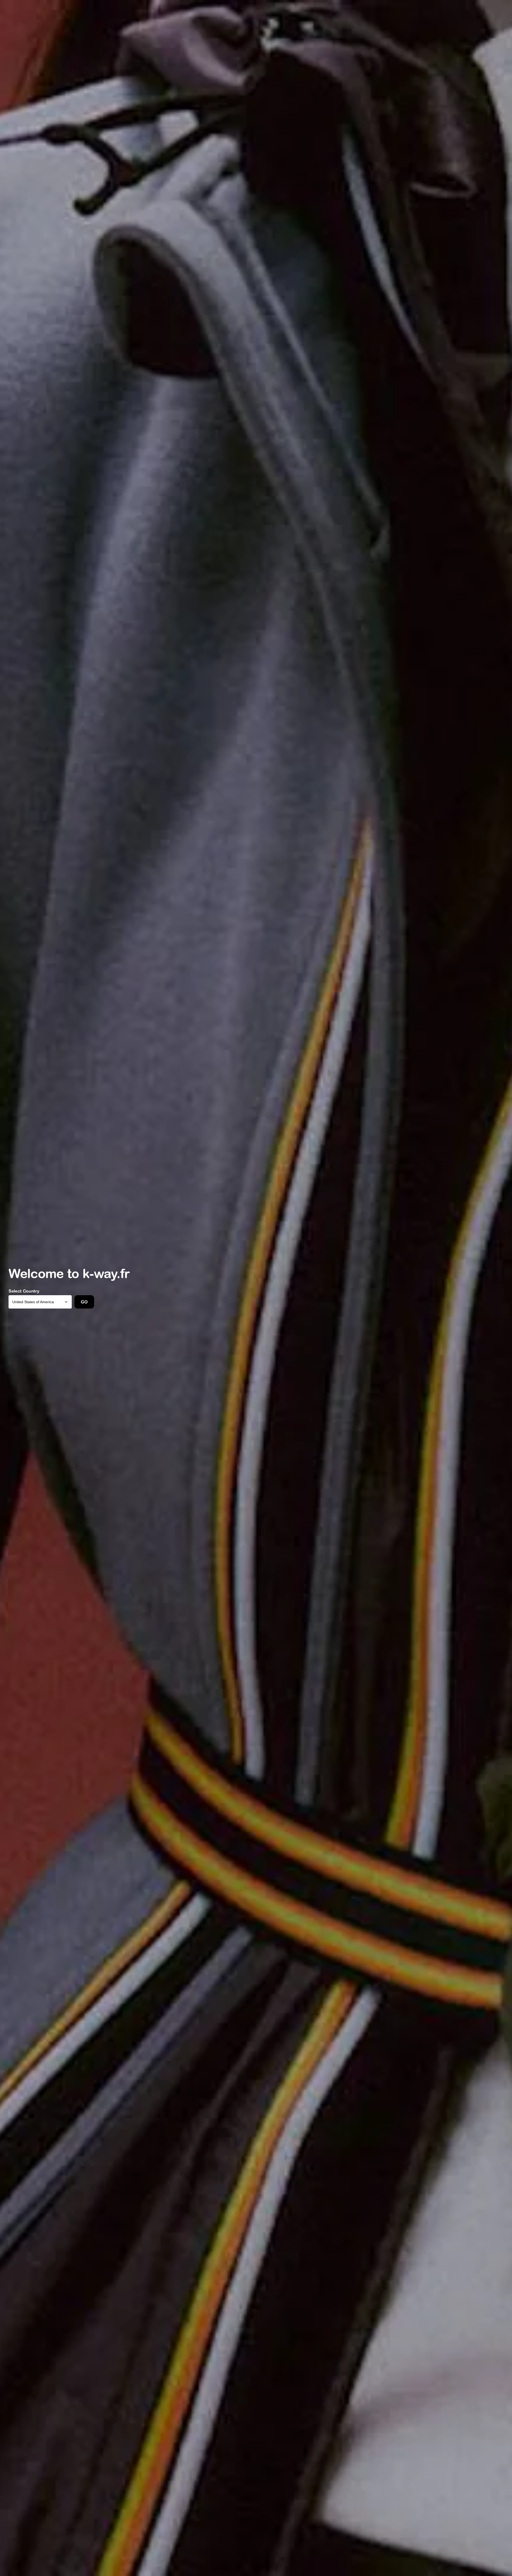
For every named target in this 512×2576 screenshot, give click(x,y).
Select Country (24, 1291)
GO (84, 1302)
